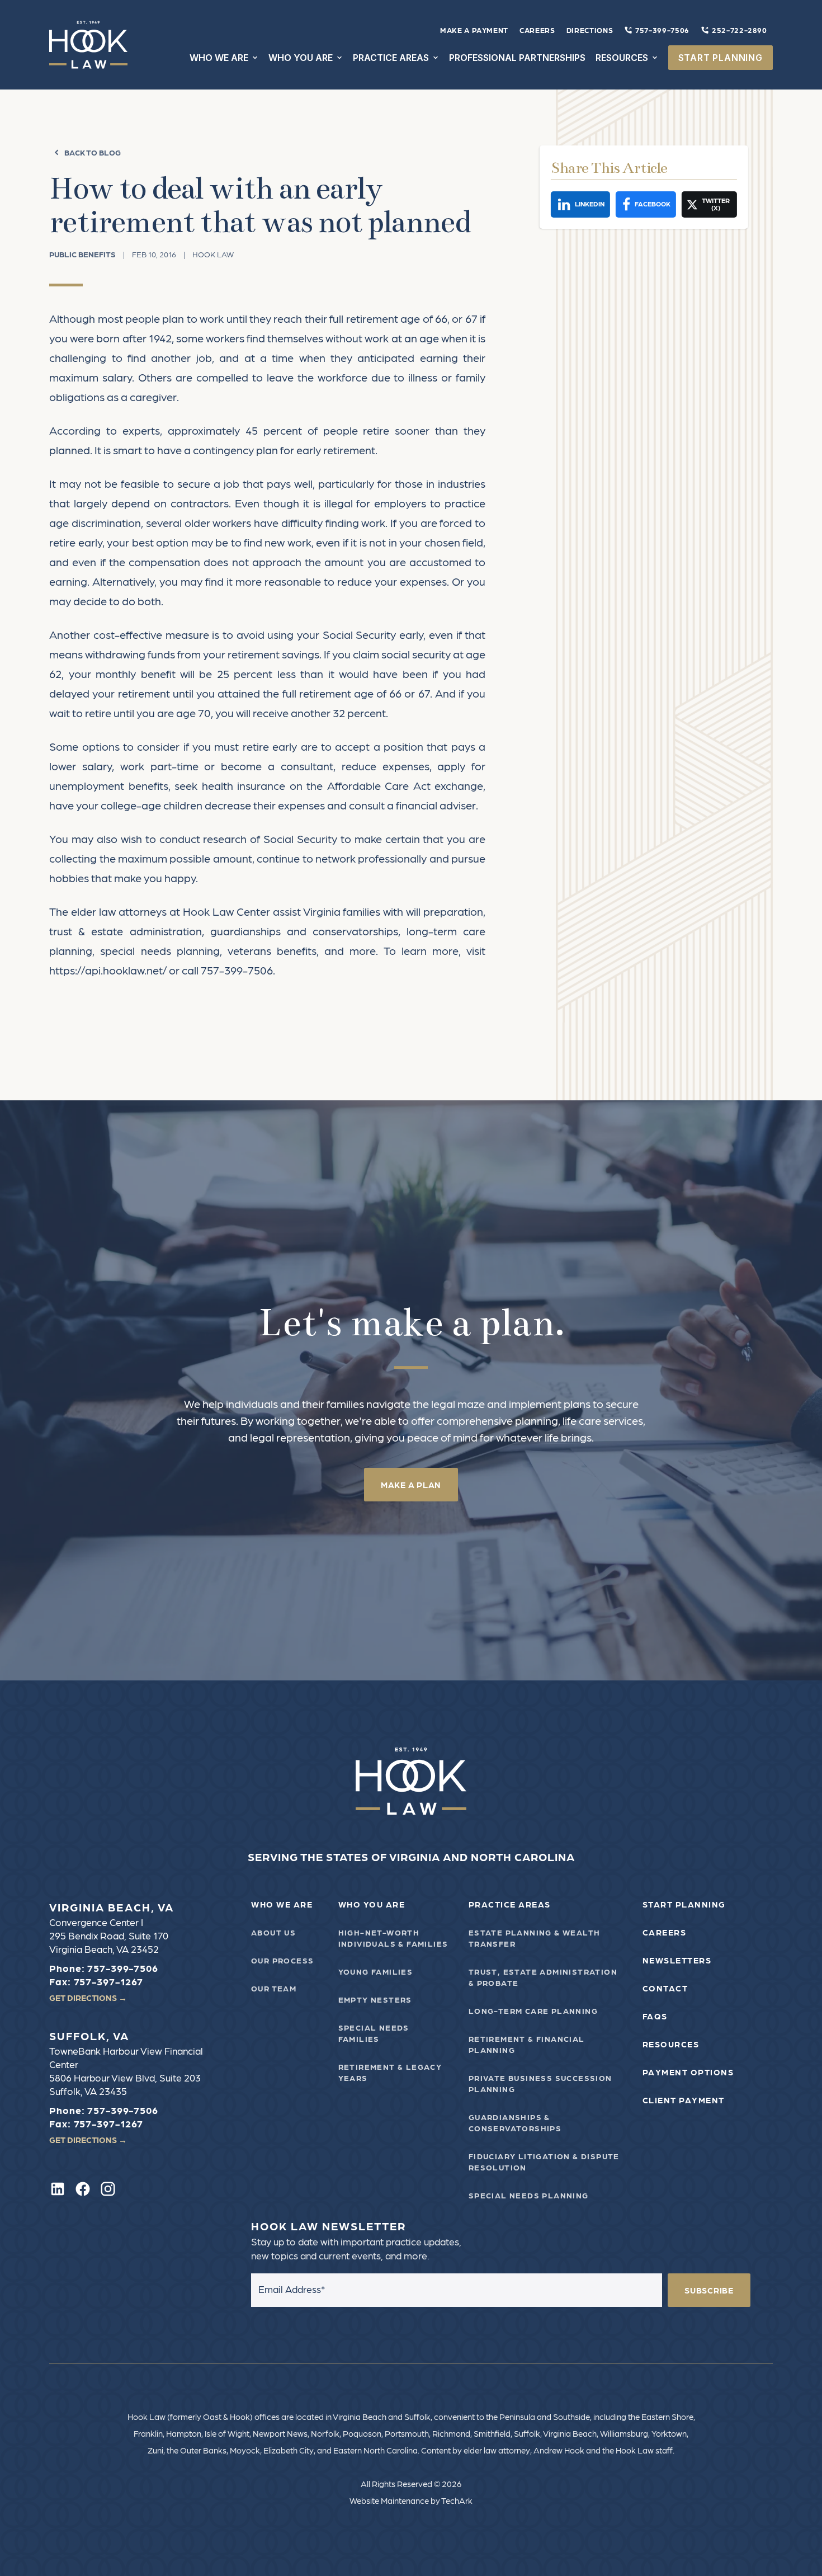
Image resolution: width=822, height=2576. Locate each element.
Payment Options (688, 2072)
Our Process (282, 1960)
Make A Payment (474, 30)
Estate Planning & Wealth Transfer (535, 1938)
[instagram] (108, 2189)
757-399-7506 (662, 30)
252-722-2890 (740, 30)
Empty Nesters (375, 1999)
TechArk (457, 2500)
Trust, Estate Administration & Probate (543, 1977)
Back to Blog (93, 152)
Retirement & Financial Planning (527, 2044)
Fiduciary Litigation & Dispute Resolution (544, 2161)
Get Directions (88, 1998)
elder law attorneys (119, 911)
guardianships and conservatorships (304, 931)
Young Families (376, 1971)
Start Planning (684, 1904)
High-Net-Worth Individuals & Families (393, 1938)
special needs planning (160, 950)
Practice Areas (510, 1904)
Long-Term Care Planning (533, 2010)
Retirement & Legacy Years (390, 2072)
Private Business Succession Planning (540, 2083)
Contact (665, 1988)
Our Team (274, 1988)
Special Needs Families (374, 2033)
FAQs (655, 2016)
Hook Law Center (226, 911)
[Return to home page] (411, 1781)
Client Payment (684, 2100)
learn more (430, 950)
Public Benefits (82, 254)
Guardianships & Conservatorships (515, 2122)
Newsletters (677, 1960)
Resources (671, 2044)
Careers (537, 30)
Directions (590, 30)
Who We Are (282, 1904)
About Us (273, 1932)
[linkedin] (58, 2189)
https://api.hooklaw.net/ (108, 970)
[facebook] (83, 2189)
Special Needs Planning (529, 2195)
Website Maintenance (389, 2500)
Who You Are (372, 1904)
